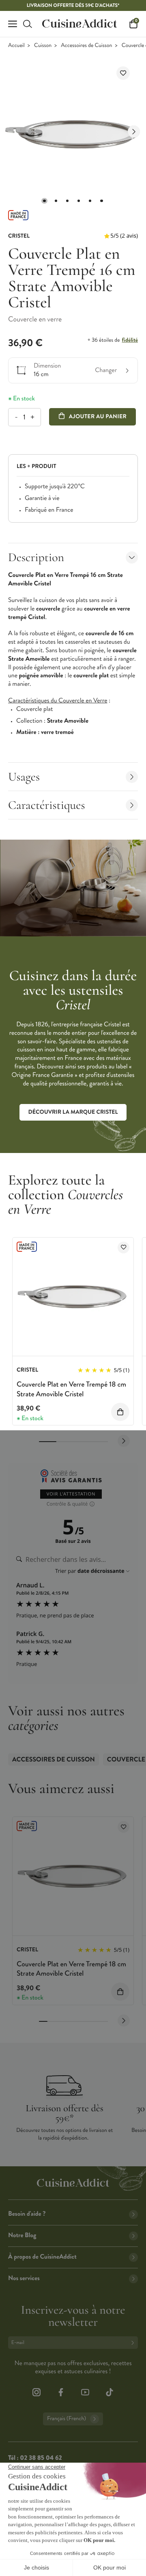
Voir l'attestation (71, 1494)
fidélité (130, 340)
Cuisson (43, 46)
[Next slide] (134, 132)
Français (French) (67, 2419)
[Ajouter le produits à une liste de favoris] (123, 1248)
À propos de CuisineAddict (42, 2257)
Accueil (16, 46)
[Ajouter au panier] (120, 1412)
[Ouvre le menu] (13, 24)
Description (36, 557)
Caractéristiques (47, 805)
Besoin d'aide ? (27, 2214)
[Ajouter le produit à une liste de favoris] (123, 73)
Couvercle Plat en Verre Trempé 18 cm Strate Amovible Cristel (71, 1389)
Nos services (24, 2278)
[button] (44, 201)
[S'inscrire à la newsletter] (134, 2343)
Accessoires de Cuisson (86, 46)
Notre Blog (22, 2235)
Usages (24, 777)
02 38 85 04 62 (41, 2458)
